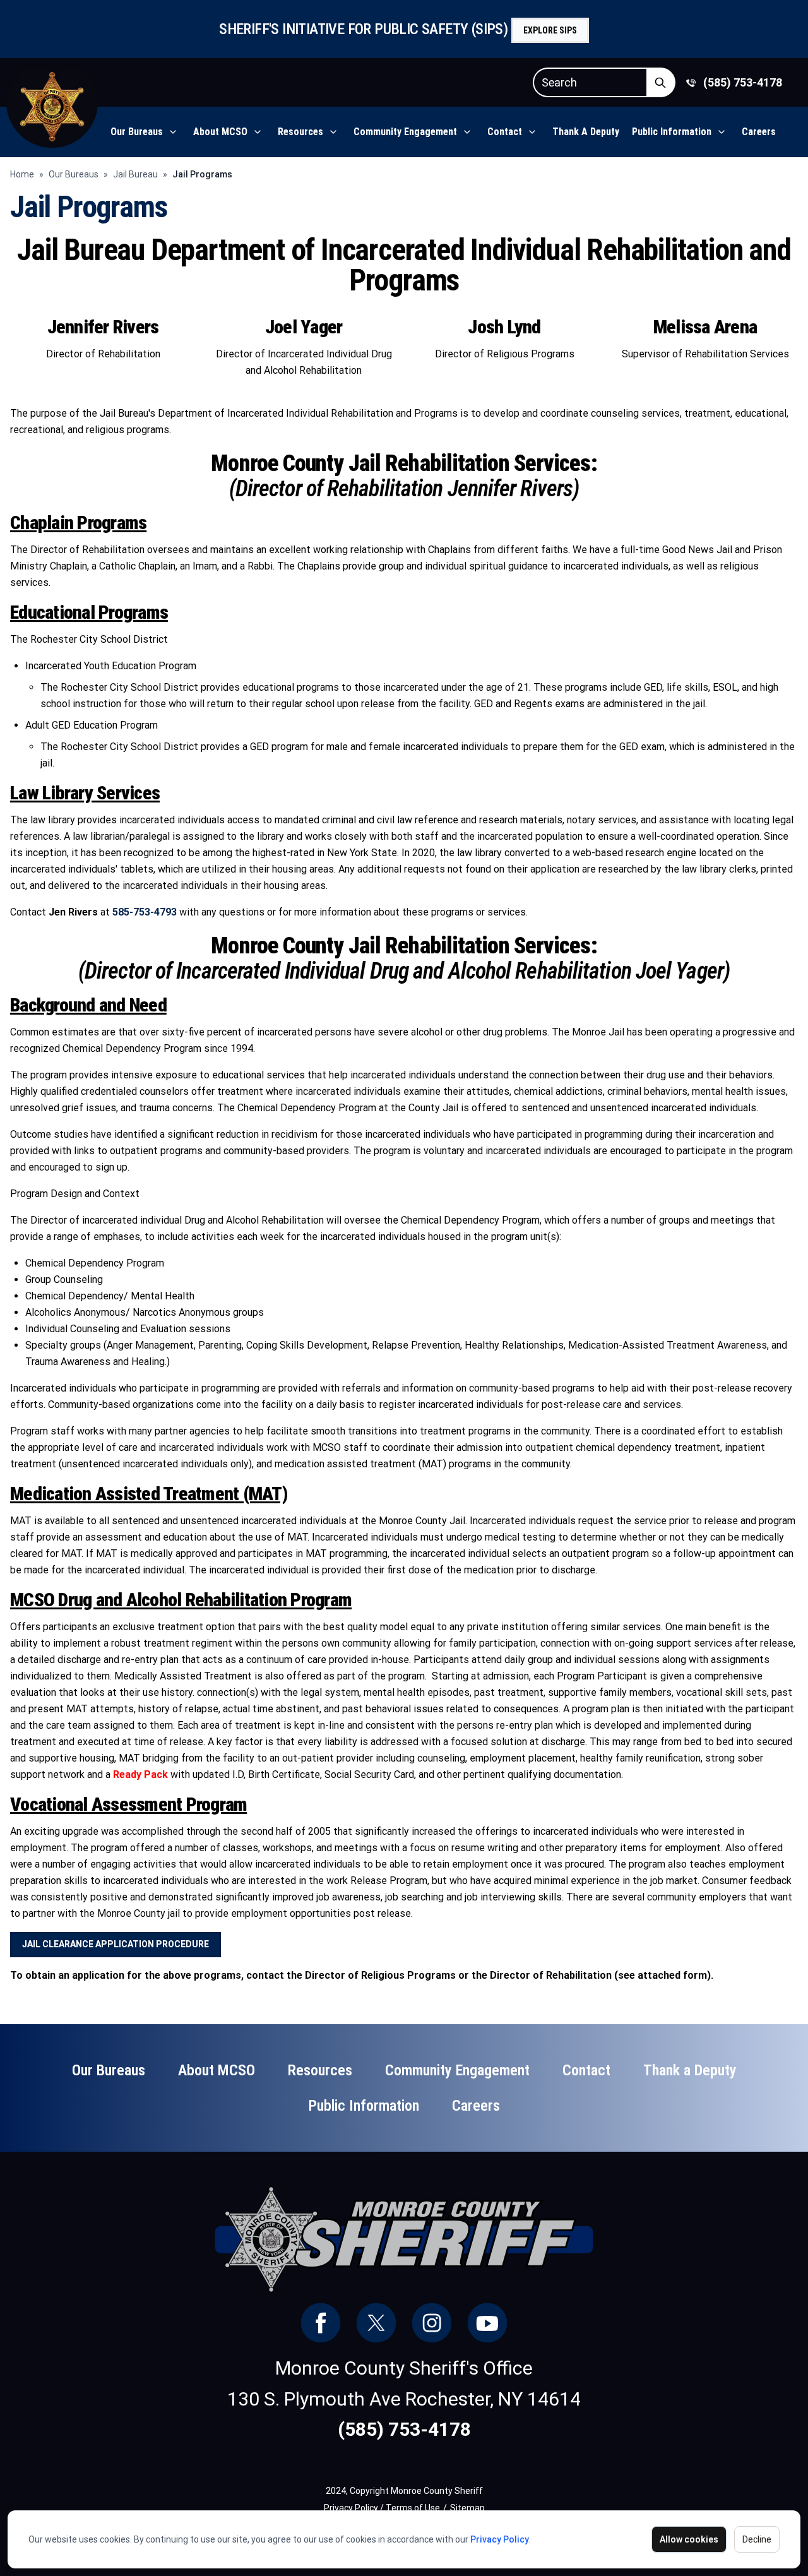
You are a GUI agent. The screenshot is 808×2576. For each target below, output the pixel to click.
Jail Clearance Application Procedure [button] (116, 1944)
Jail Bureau (135, 174)
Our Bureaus (137, 132)
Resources (300, 132)
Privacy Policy (500, 2539)
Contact (505, 132)
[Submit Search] (661, 82)
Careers (759, 132)
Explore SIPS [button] (550, 30)
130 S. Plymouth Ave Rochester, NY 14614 (404, 2399)
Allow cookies (689, 2539)
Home (22, 174)
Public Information (672, 132)
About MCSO (220, 132)
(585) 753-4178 (743, 82)
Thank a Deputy (586, 132)
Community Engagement (405, 132)
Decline (757, 2539)
